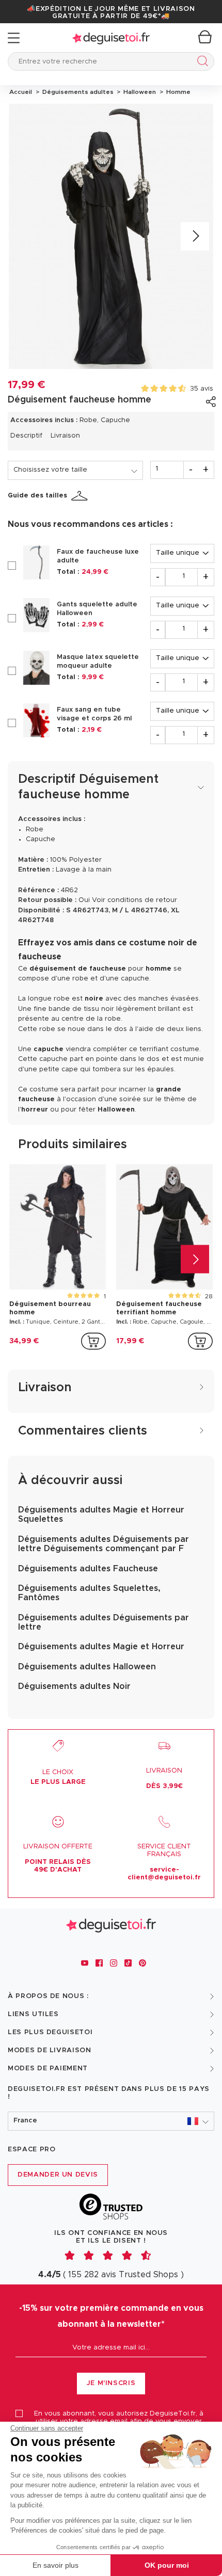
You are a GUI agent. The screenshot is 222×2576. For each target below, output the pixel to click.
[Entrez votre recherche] (201, 63)
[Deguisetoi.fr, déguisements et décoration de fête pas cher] (111, 38)
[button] (111, 2121)
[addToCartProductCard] (93, 1341)
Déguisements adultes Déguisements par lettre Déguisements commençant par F (104, 1544)
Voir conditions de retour (134, 900)
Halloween (139, 92)
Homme (177, 92)
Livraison (65, 436)
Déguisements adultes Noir (74, 1686)
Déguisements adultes (77, 92)
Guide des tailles (37, 496)
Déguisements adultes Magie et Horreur (101, 1647)
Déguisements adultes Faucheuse (88, 1569)
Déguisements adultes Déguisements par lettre (104, 1622)
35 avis (202, 389)
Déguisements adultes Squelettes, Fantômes (89, 1593)
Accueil (21, 92)
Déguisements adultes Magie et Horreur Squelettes (101, 1515)
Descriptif (26, 436)
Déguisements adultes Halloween (87, 1667)
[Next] (195, 237)
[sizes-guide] (81, 496)
